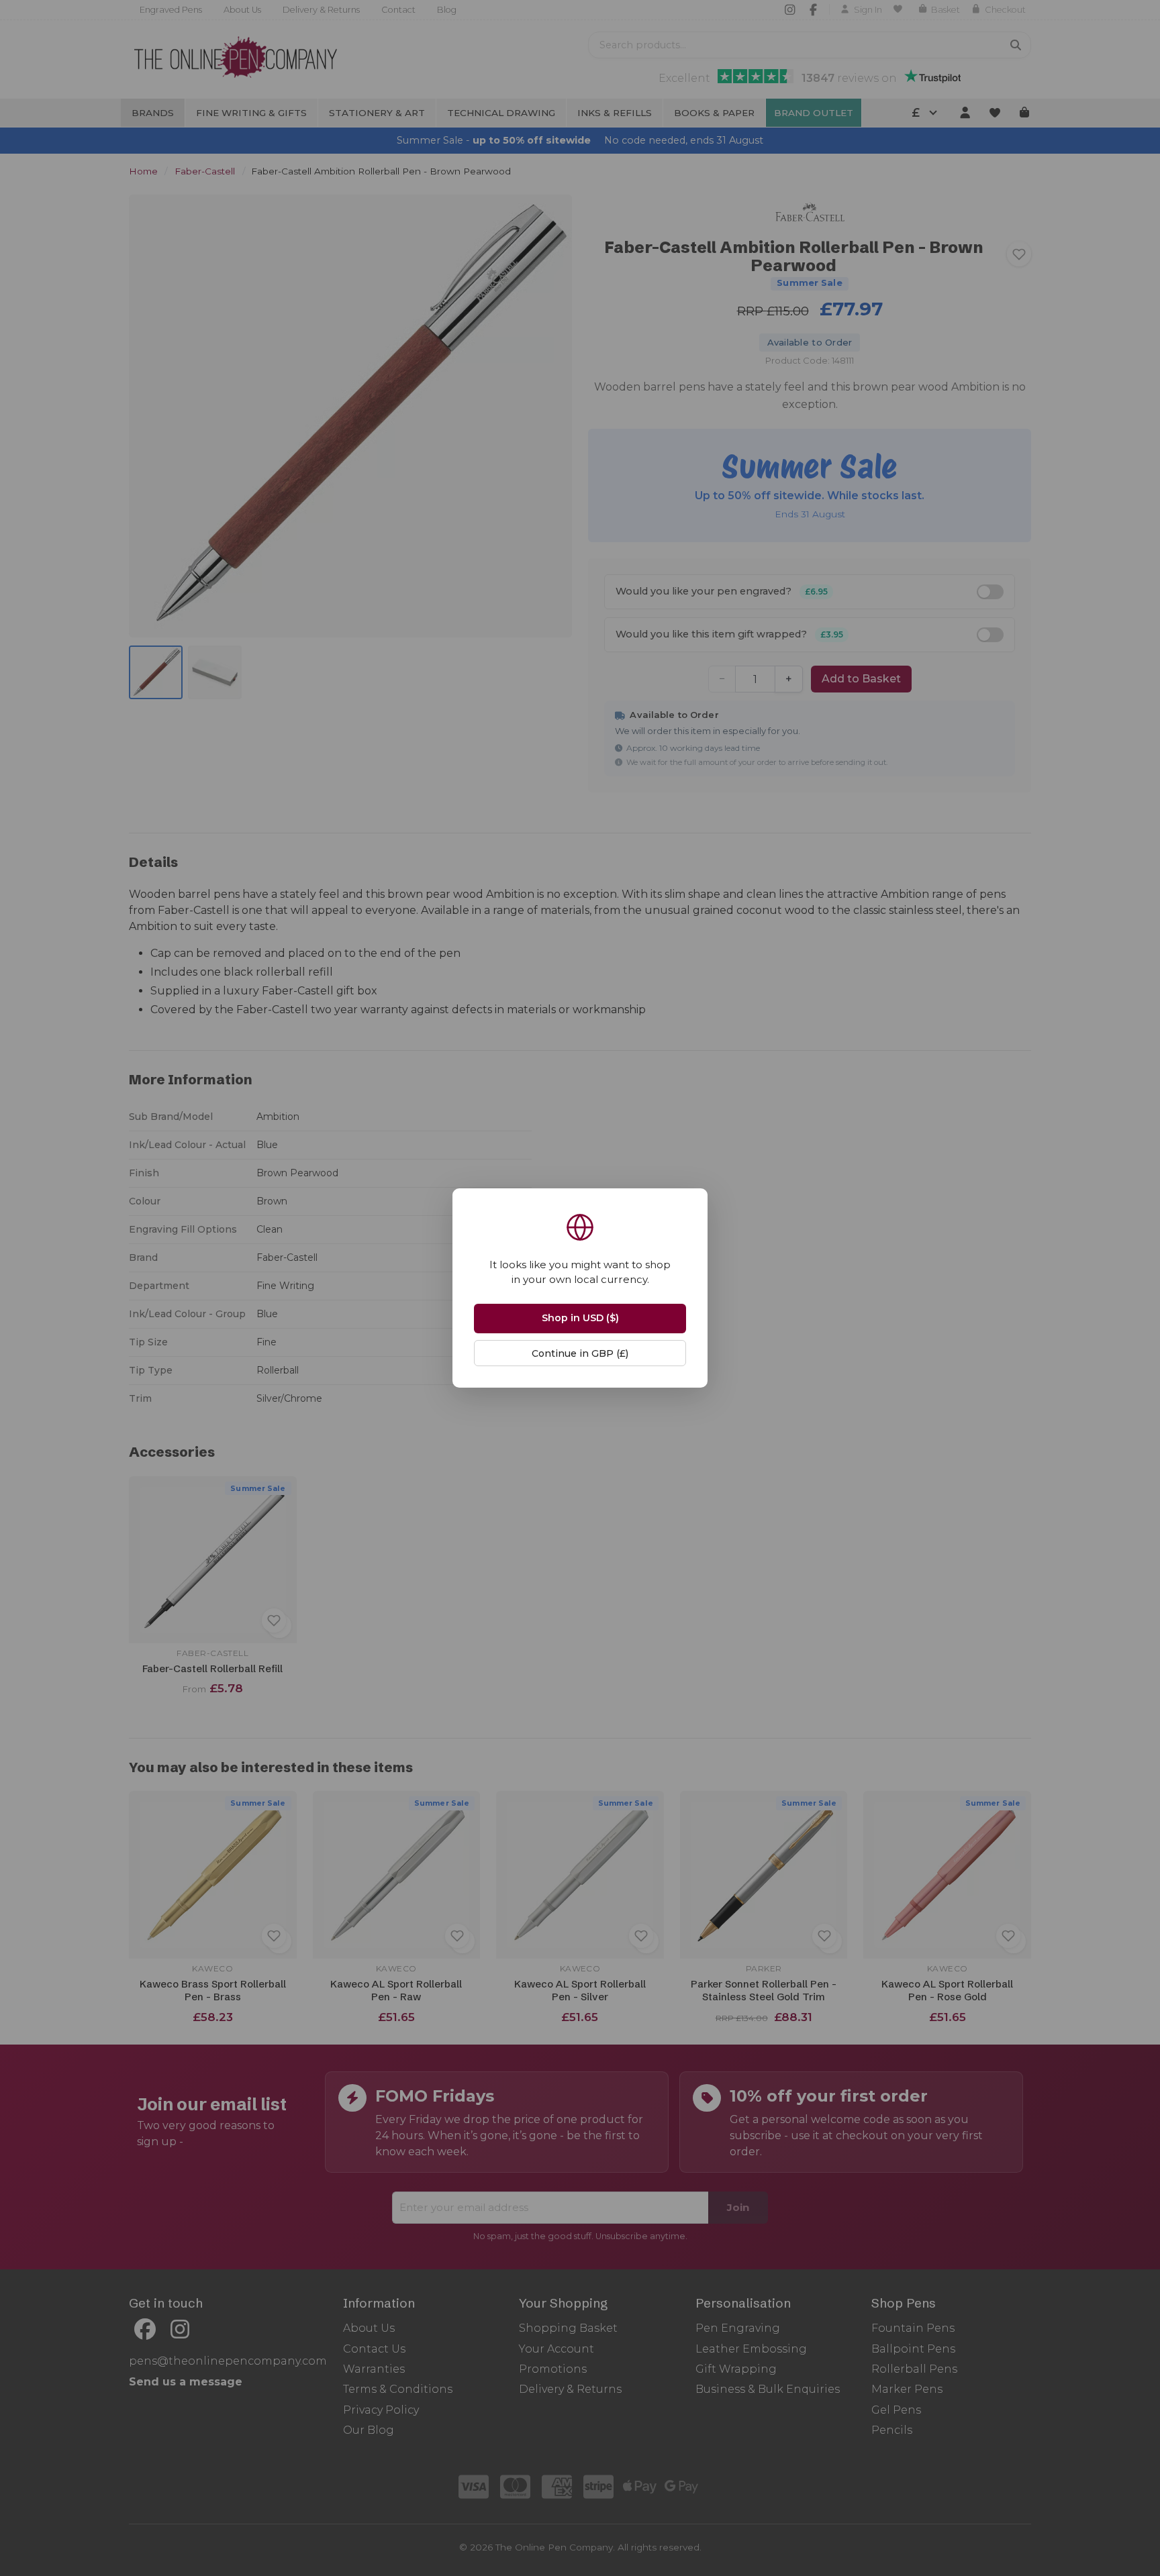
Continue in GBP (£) (580, 1353)
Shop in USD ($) (580, 1318)
